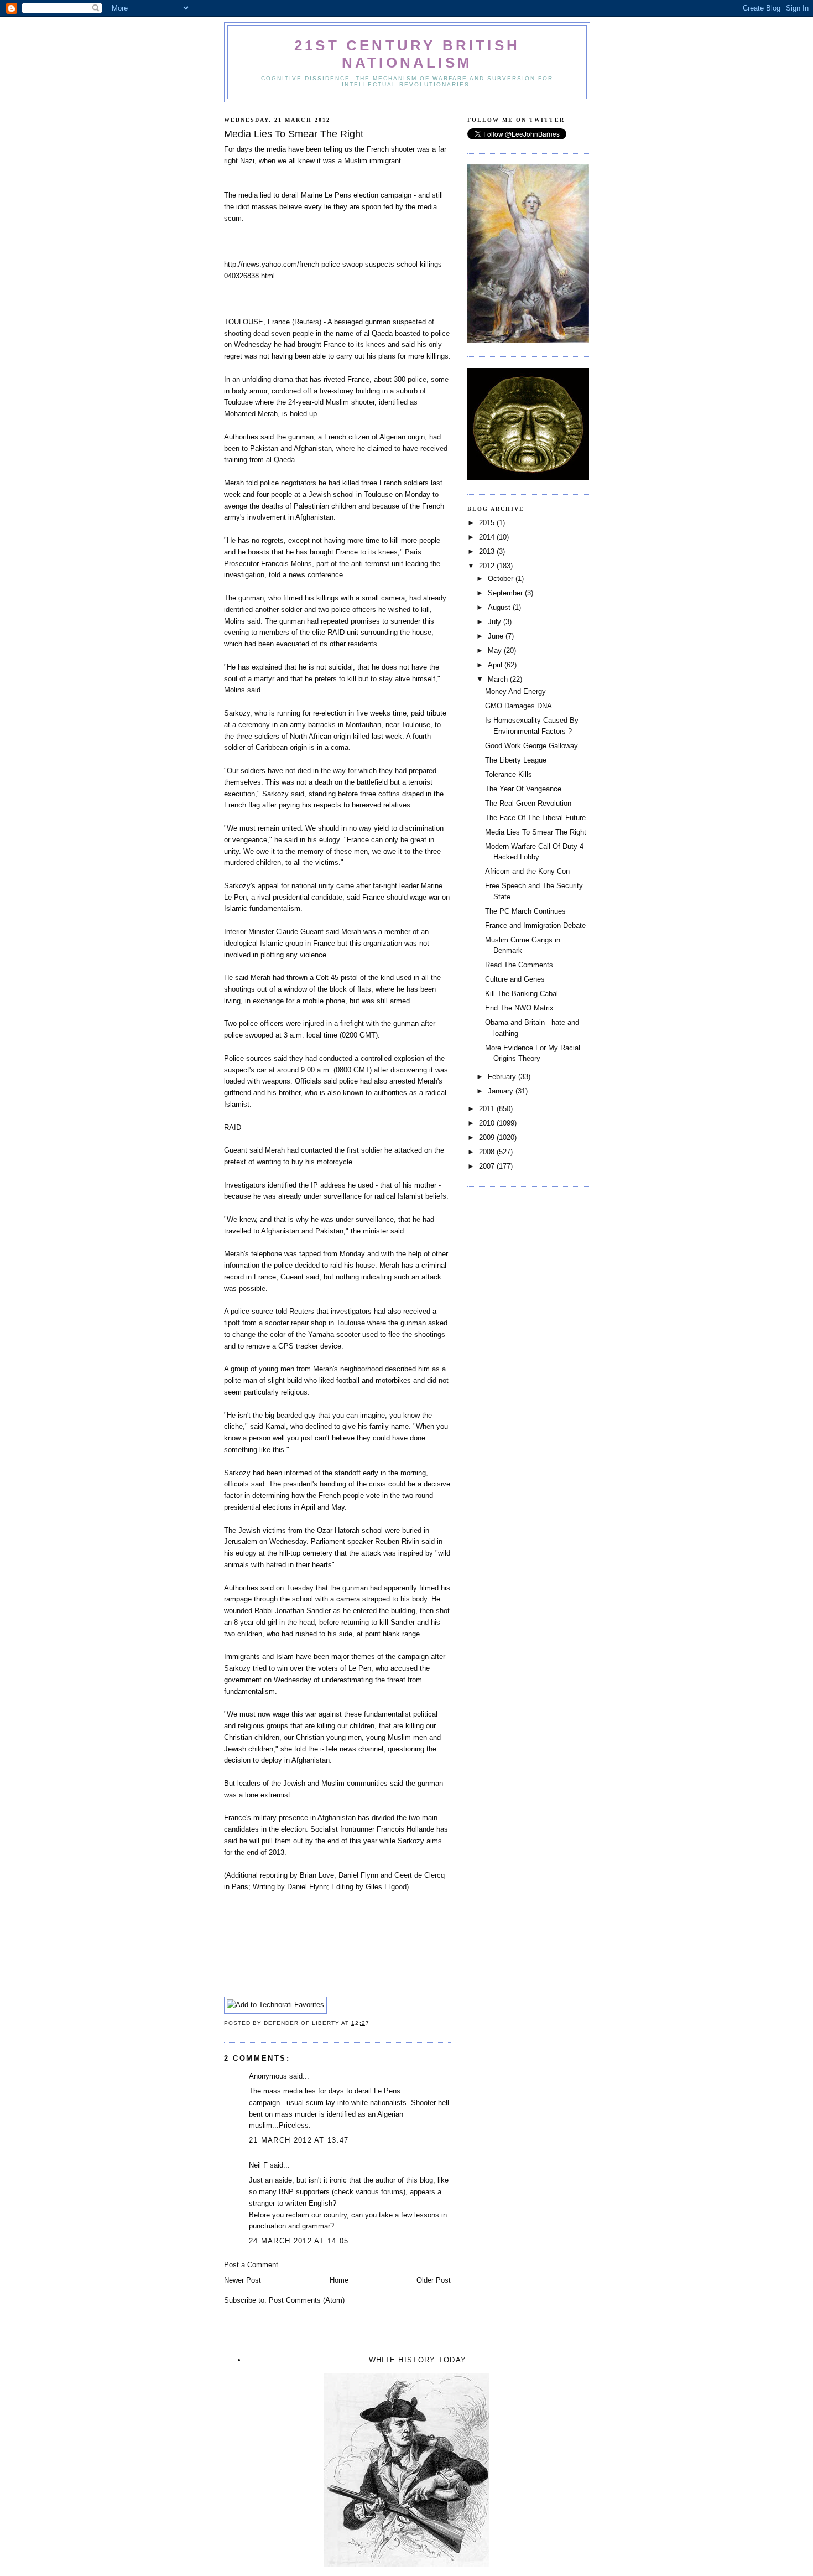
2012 (488, 566)
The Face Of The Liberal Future (535, 818)
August (500, 607)
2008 (488, 1152)
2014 (488, 537)
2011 (488, 1109)
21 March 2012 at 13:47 (299, 2140)
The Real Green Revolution (528, 803)
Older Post (434, 2280)
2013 (488, 551)
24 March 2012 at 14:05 (299, 2241)
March (499, 679)
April (496, 665)
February (503, 1077)
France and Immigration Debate (535, 926)
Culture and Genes (515, 979)
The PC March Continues (525, 911)
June (497, 636)
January (502, 1091)
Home (339, 2280)
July (496, 622)
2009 (488, 1137)
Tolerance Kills (509, 774)
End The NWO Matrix (519, 1008)
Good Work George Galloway (531, 746)
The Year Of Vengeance (523, 789)
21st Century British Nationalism (407, 54)
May (496, 651)
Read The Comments (519, 965)
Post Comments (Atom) (307, 2300)
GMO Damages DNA (518, 706)
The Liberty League (516, 760)
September (506, 593)
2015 (488, 523)
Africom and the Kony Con (527, 871)
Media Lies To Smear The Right (536, 832)
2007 (488, 1166)
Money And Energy (515, 691)
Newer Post (243, 2280)
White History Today (418, 2360)
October (502, 579)
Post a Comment (251, 2265)
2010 (488, 1123)
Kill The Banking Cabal (522, 994)
